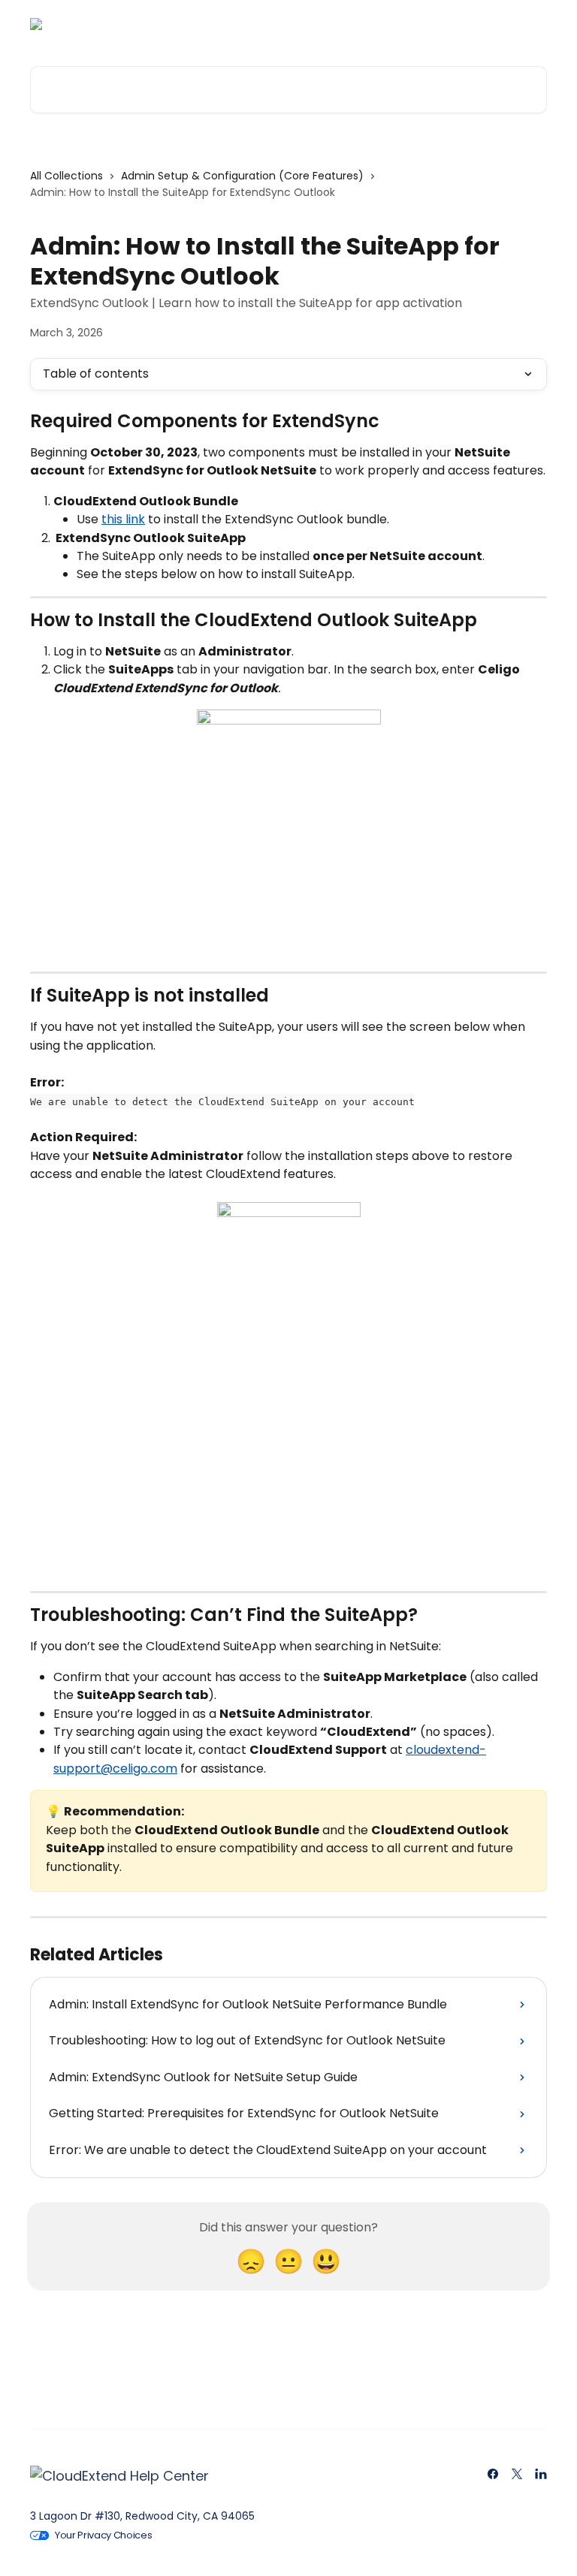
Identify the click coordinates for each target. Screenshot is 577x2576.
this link (123, 519)
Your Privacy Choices (104, 2535)
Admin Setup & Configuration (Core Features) (242, 176)
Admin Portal (267, 24)
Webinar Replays (368, 24)
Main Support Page (485, 24)
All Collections (66, 176)
